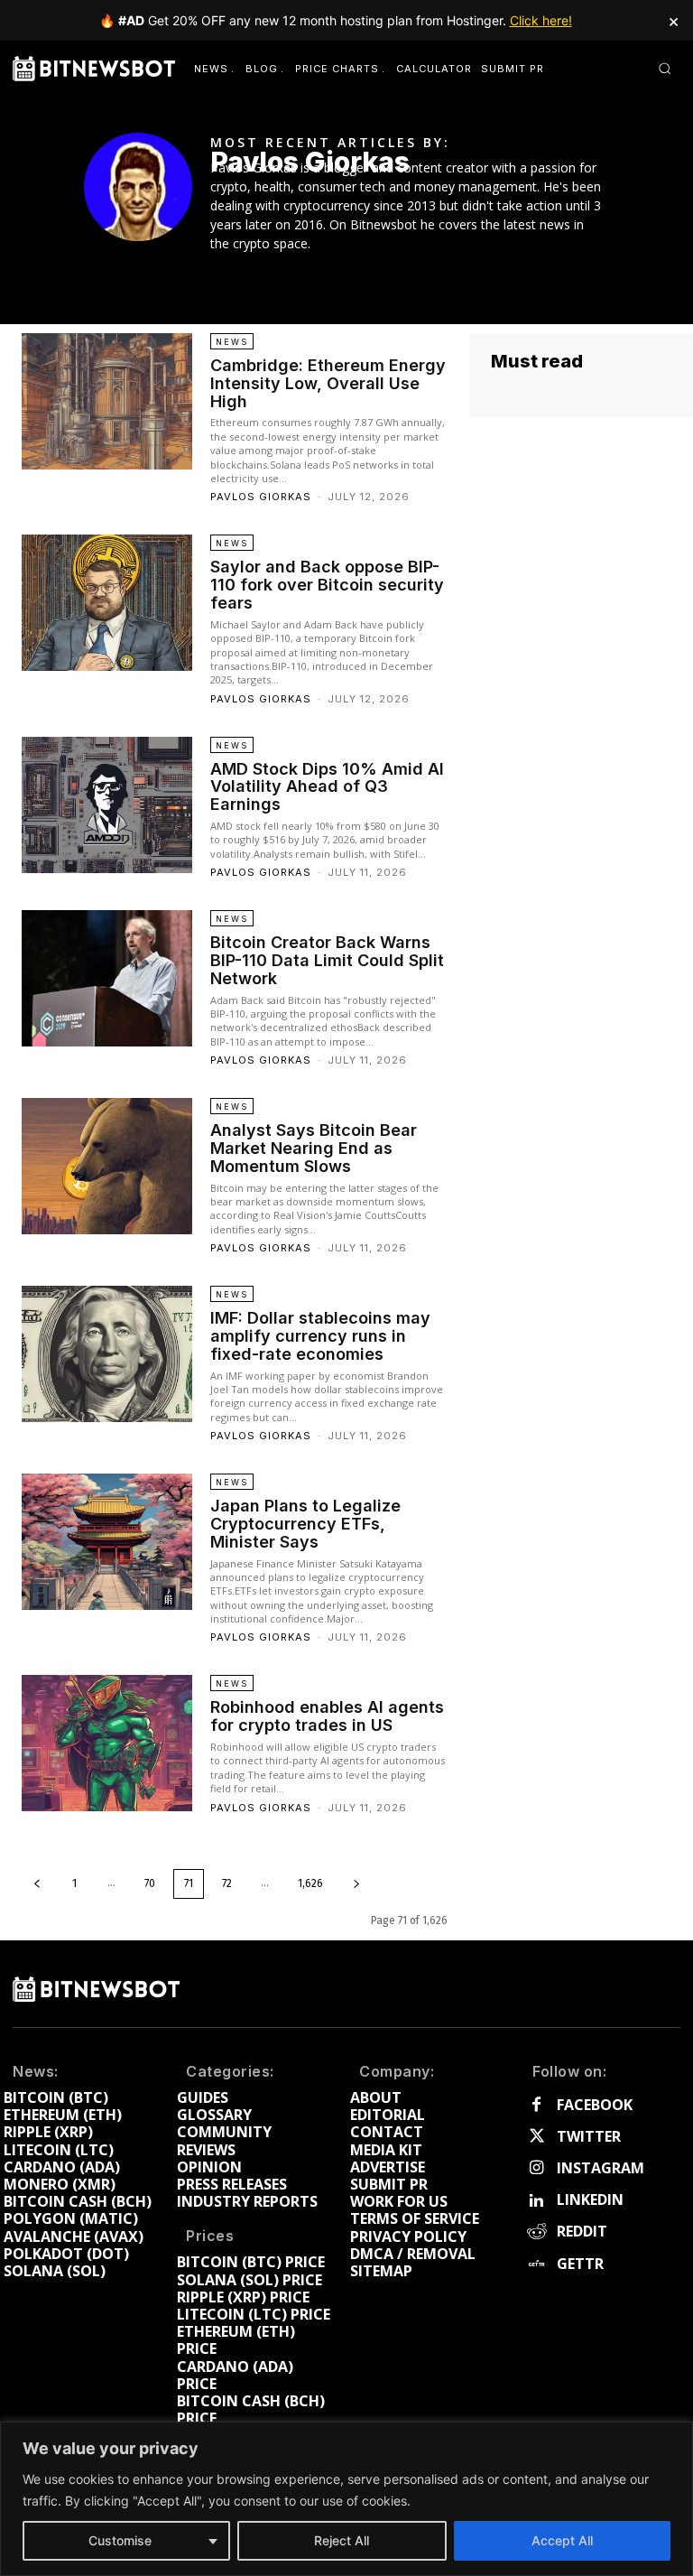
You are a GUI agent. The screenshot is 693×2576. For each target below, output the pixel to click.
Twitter (589, 2137)
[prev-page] (37, 1884)
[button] (665, 68)
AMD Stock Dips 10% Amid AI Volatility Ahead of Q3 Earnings (327, 787)
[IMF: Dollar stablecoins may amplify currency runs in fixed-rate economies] (107, 1354)
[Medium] (269, 272)
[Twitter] (536, 2137)
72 (227, 1883)
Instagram (601, 2168)
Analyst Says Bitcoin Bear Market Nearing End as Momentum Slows (314, 1148)
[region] (346, 2499)
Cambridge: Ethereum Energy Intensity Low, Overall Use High (328, 383)
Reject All (342, 2540)
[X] (296, 272)
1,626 (310, 1883)
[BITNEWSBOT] (94, 69)
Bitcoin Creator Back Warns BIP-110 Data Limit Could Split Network (327, 960)
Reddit (582, 2232)
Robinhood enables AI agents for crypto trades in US (327, 1716)
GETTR (580, 2264)
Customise (120, 2540)
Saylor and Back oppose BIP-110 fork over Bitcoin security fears (327, 585)
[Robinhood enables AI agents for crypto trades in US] (107, 1743)
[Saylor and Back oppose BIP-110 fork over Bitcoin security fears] (107, 603)
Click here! (541, 20)
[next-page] (356, 1884)
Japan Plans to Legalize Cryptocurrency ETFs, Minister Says (305, 1524)
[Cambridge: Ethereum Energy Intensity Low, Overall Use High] (107, 401)
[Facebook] (217, 272)
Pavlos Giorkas (261, 497)
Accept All (562, 2540)
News (232, 342)
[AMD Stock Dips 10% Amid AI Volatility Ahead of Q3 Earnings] (107, 805)
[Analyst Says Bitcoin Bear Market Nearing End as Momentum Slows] (107, 1166)
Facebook (595, 2105)
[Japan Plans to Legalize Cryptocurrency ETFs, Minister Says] (107, 1542)
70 (150, 1883)
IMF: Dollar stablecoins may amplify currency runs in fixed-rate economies (320, 1336)
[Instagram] (536, 2168)
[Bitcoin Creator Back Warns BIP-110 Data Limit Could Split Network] (107, 978)
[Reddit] (536, 2232)
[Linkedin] (243, 272)
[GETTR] (536, 2264)
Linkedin (590, 2200)
